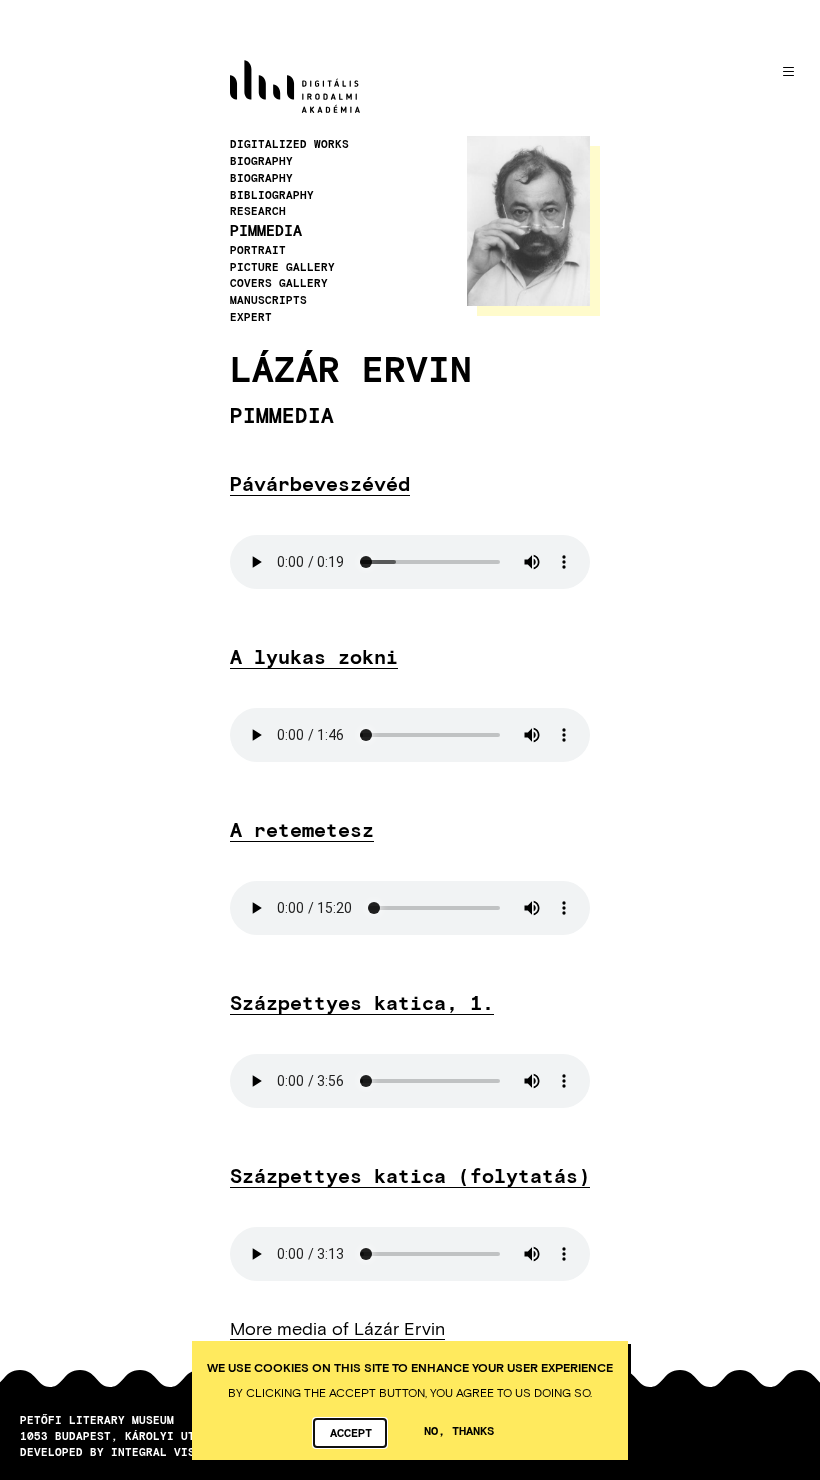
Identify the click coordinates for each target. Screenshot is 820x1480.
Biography (261, 161)
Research (258, 211)
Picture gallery (282, 267)
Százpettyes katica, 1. (362, 1002)
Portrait (258, 250)
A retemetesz (302, 829)
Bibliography (272, 195)
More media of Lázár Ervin (337, 1328)
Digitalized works (289, 144)
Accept (351, 1432)
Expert (251, 317)
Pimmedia (266, 230)
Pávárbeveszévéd (320, 483)
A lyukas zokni (314, 656)
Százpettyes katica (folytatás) (410, 1175)
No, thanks (459, 1430)
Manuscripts (268, 300)
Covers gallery (279, 283)
